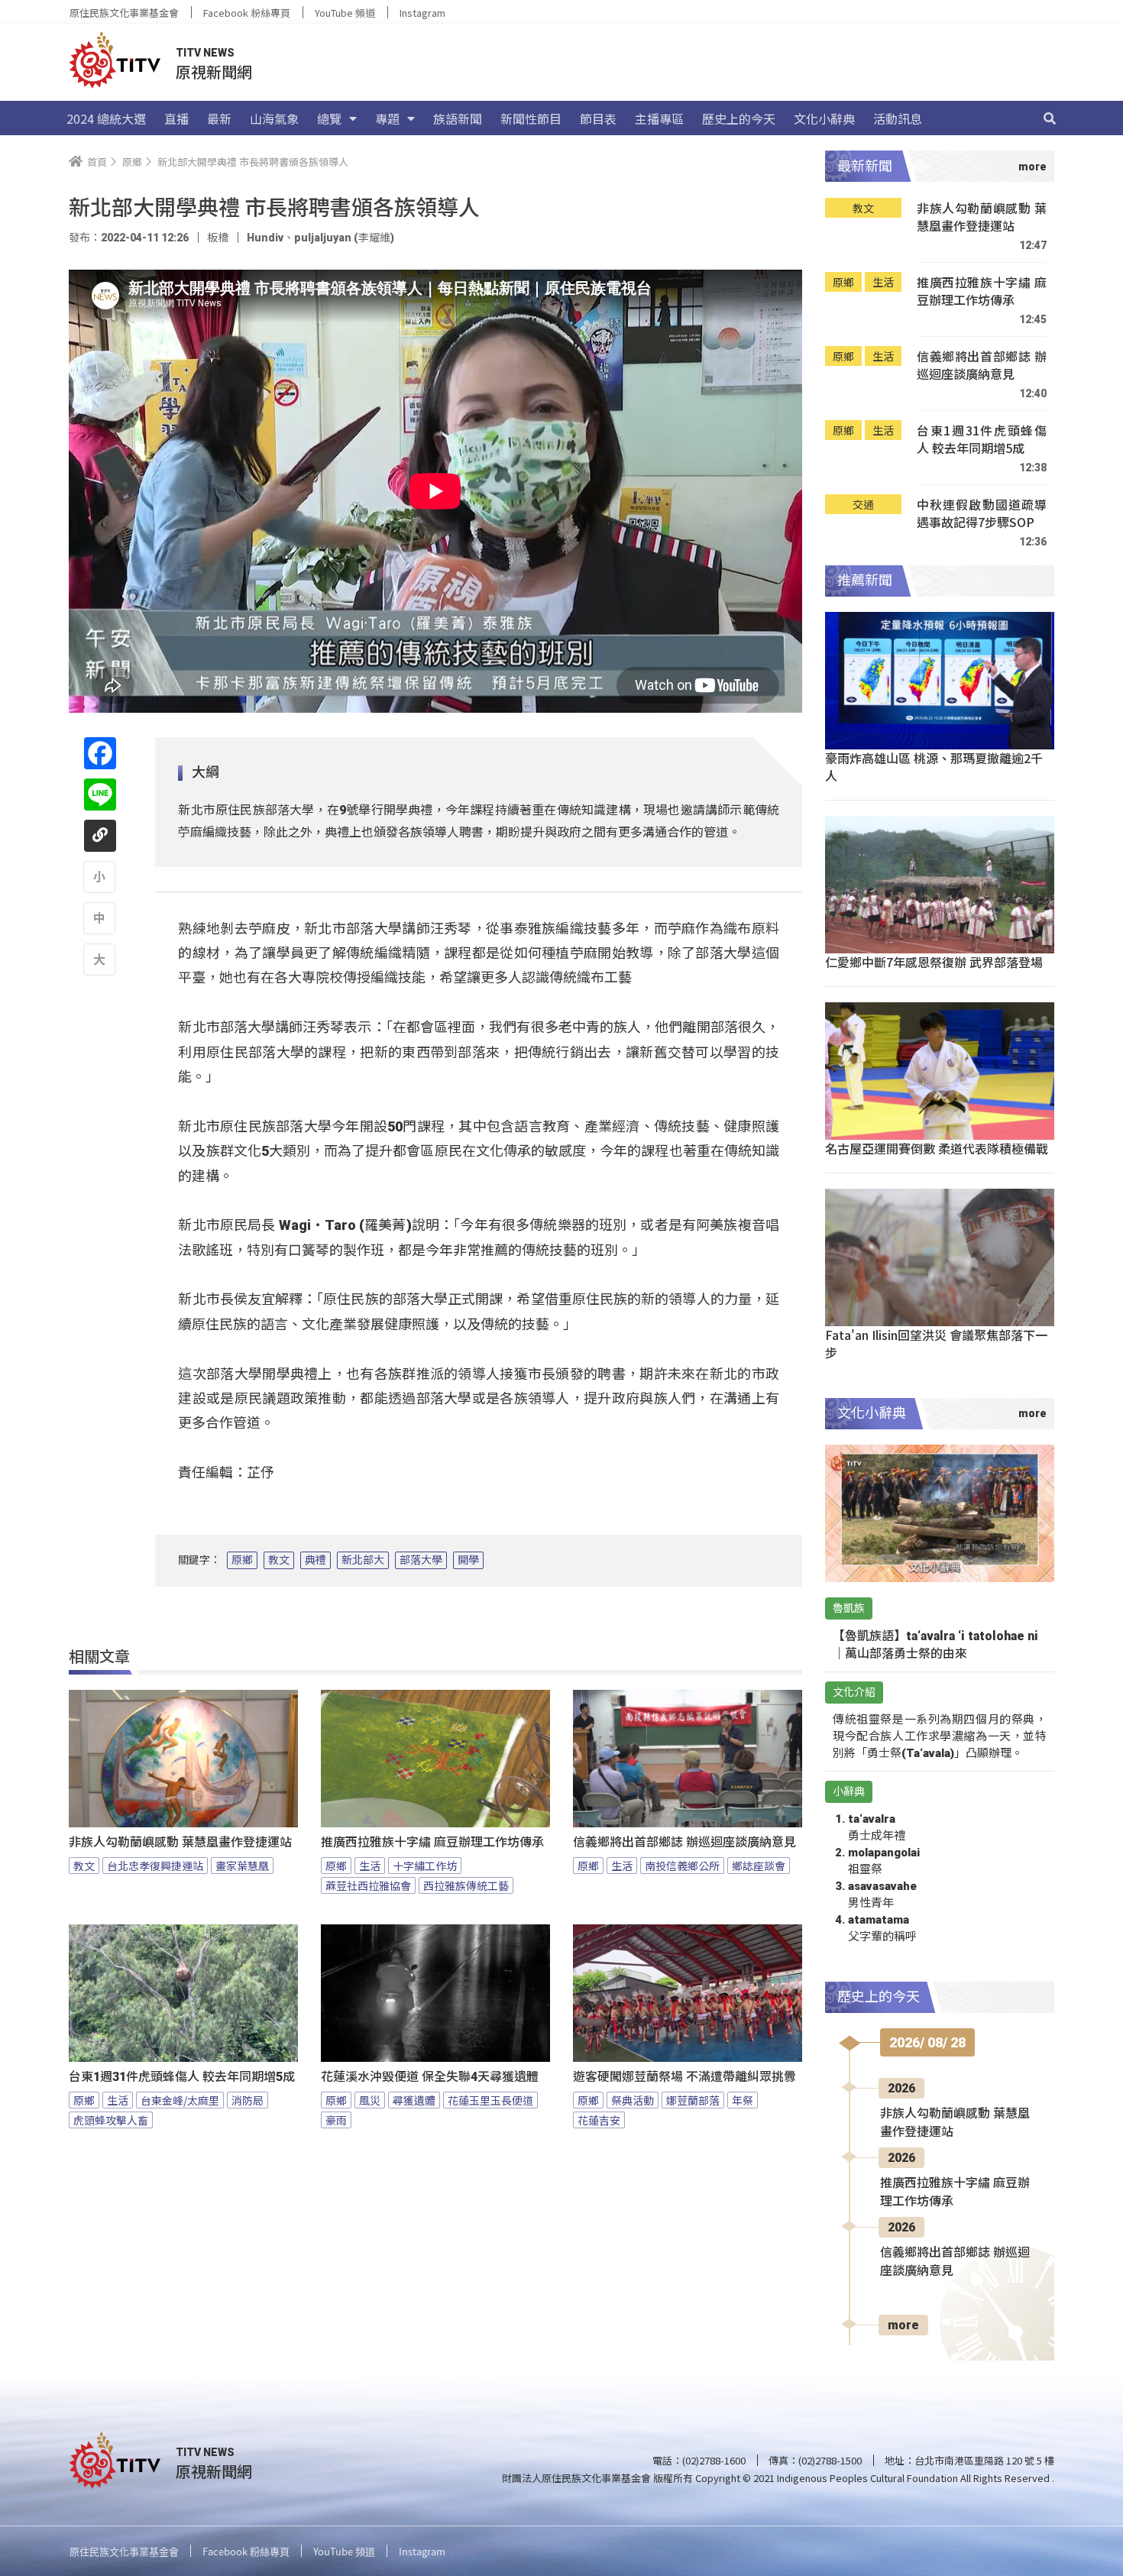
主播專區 (659, 118)
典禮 (316, 1560)
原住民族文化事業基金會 (124, 13)
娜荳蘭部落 (693, 2100)
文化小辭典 (824, 118)
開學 (468, 1560)
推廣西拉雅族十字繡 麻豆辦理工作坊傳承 (432, 1842)
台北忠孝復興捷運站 (155, 1866)
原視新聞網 (214, 71)
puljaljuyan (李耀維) (344, 238)
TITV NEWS (205, 53)
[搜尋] (1050, 118)
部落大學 (421, 1560)
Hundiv (265, 238)
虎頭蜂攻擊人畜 (111, 2120)
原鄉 (242, 1560)
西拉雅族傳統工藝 (466, 1885)
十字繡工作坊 (425, 1866)
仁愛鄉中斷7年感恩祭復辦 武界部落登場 (934, 962)
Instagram (422, 13)
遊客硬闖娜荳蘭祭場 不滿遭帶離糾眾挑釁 (684, 2077)
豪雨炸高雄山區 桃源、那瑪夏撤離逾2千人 (934, 767)
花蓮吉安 (599, 2120)
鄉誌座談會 (759, 1866)
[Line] (100, 794)
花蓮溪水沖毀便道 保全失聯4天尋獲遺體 (430, 2077)
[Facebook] (100, 753)
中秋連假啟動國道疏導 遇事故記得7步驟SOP (982, 514)
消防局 (248, 2100)
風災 (370, 2100)
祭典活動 (633, 2100)
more (903, 2325)
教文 (279, 1560)
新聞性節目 (531, 118)
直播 (176, 118)
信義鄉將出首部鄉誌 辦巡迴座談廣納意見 (684, 1842)
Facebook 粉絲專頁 (247, 13)
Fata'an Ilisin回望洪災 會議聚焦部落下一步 (936, 1343)
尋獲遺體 (414, 2100)
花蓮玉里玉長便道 (490, 2100)
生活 (370, 1866)
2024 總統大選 (106, 118)
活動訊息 (898, 118)
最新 (219, 118)
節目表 (598, 118)
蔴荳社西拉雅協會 (368, 1885)
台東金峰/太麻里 (180, 2100)
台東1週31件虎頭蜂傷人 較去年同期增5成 (182, 2077)
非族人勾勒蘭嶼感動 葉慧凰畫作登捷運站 (180, 1842)
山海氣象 (274, 118)
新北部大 (363, 1560)
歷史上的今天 (739, 118)
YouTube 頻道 (345, 13)
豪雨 (336, 2120)
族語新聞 (458, 118)
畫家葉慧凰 (242, 1866)
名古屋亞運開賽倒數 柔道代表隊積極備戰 (937, 1148)
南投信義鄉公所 (682, 1866)
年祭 (743, 2100)
